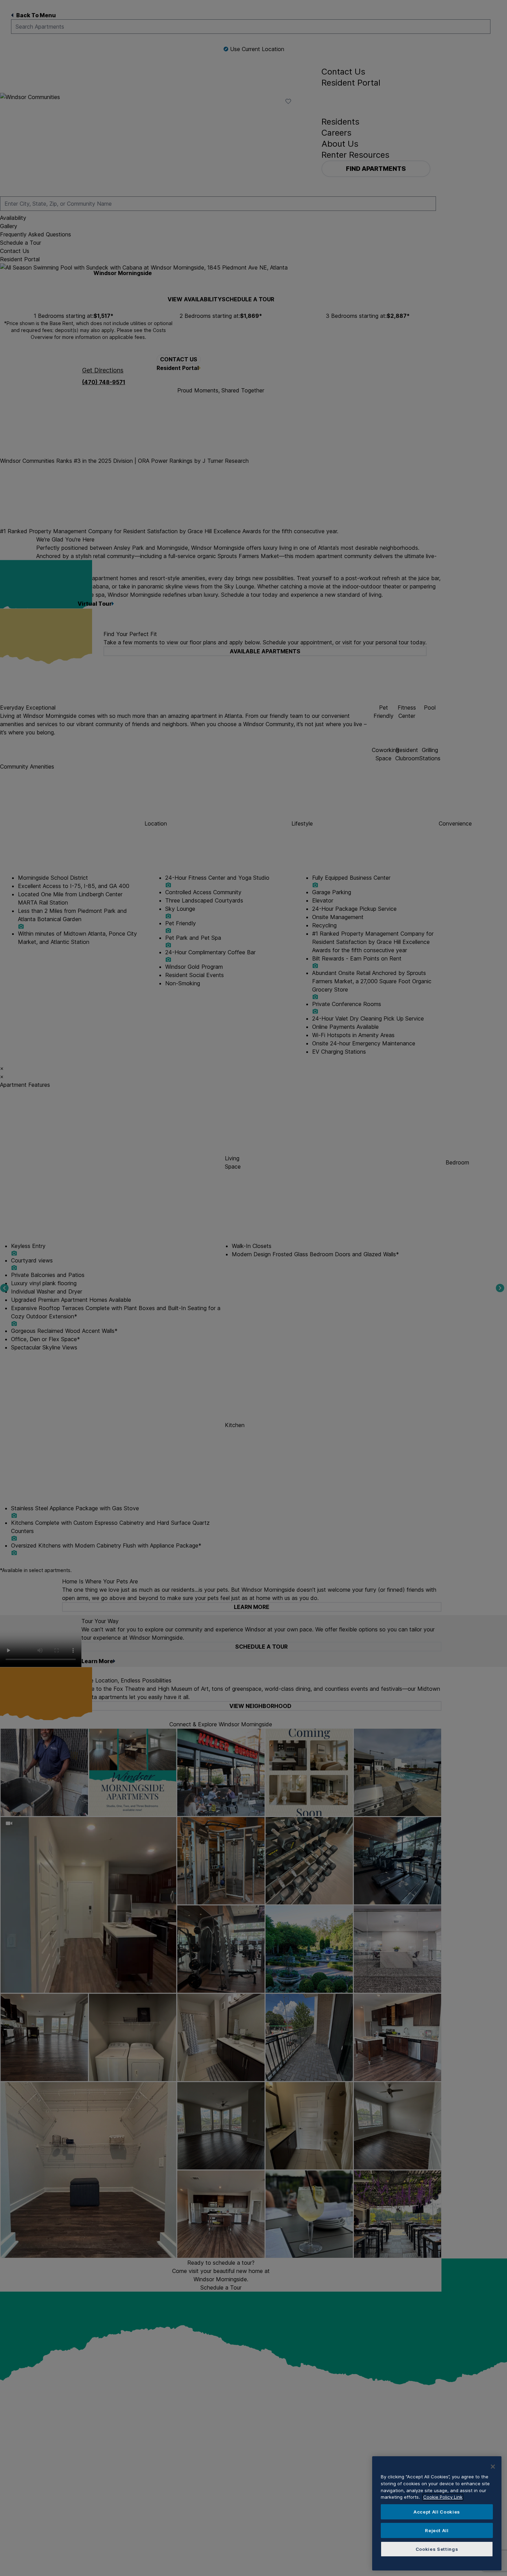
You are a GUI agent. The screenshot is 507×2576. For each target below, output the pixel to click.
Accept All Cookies (437, 2512)
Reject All (437, 2530)
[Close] (493, 2467)
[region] (437, 2513)
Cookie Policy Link (443, 2497)
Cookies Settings (437, 2549)
